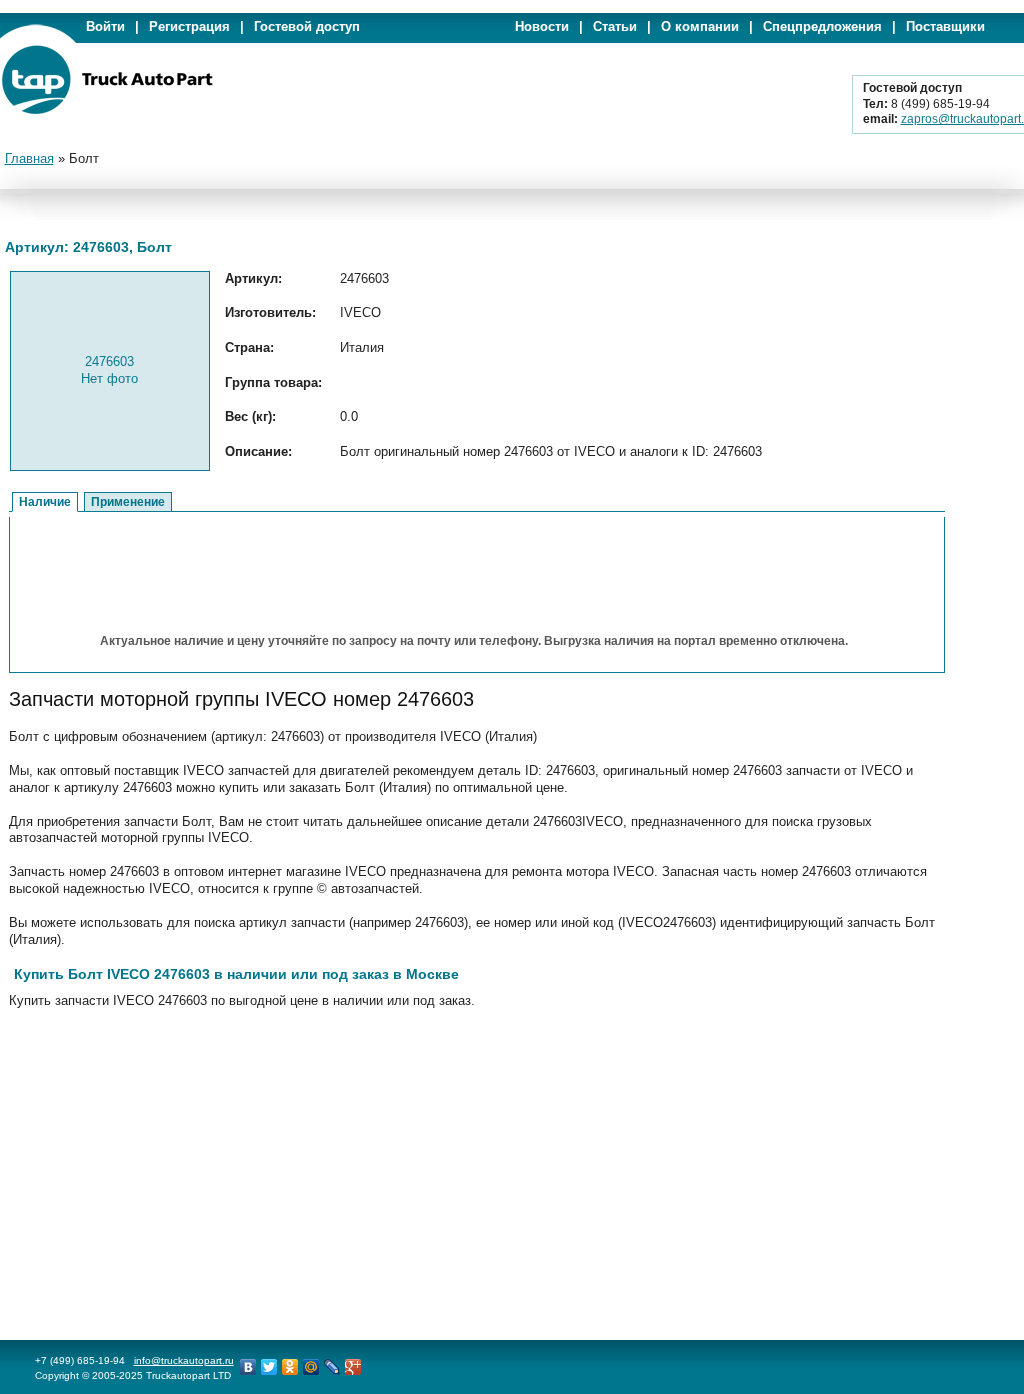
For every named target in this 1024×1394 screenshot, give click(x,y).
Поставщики (945, 26)
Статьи (615, 26)
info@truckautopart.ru (184, 1360)
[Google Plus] (353, 1367)
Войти (105, 26)
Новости (542, 26)
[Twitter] (269, 1367)
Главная (29, 158)
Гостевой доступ (307, 26)
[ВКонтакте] (248, 1367)
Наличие (45, 502)
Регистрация (189, 26)
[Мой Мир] (311, 1367)
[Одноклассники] (290, 1367)
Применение (128, 502)
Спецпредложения (822, 26)
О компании (700, 26)
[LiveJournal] (332, 1367)
